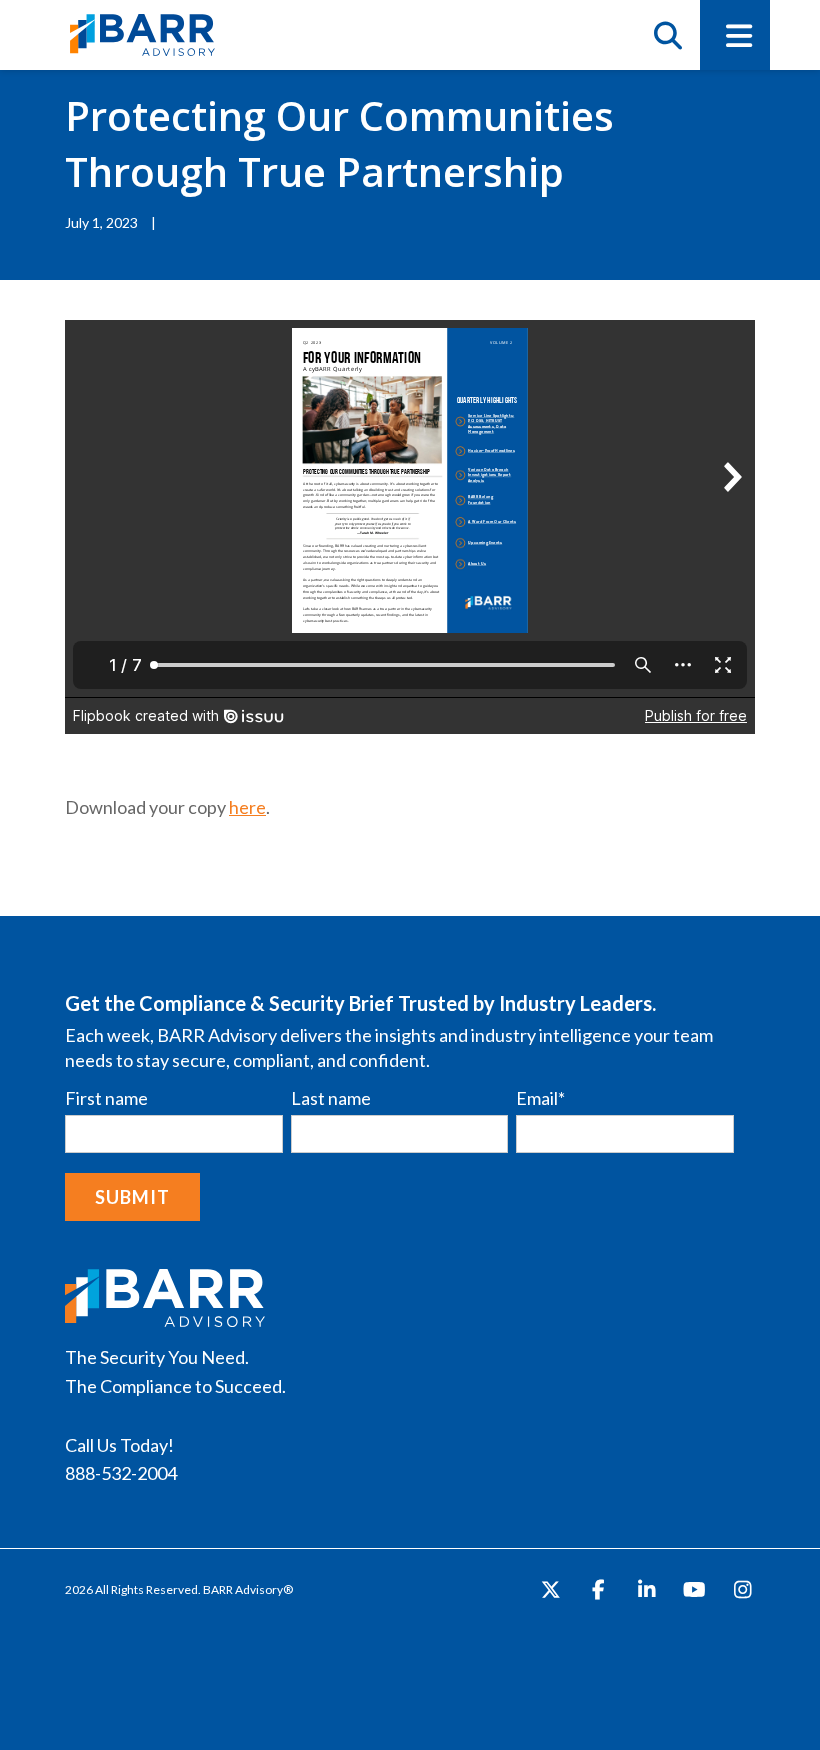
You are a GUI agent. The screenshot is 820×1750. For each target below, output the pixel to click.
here (247, 807)
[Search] (667, 35)
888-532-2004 (121, 1473)
